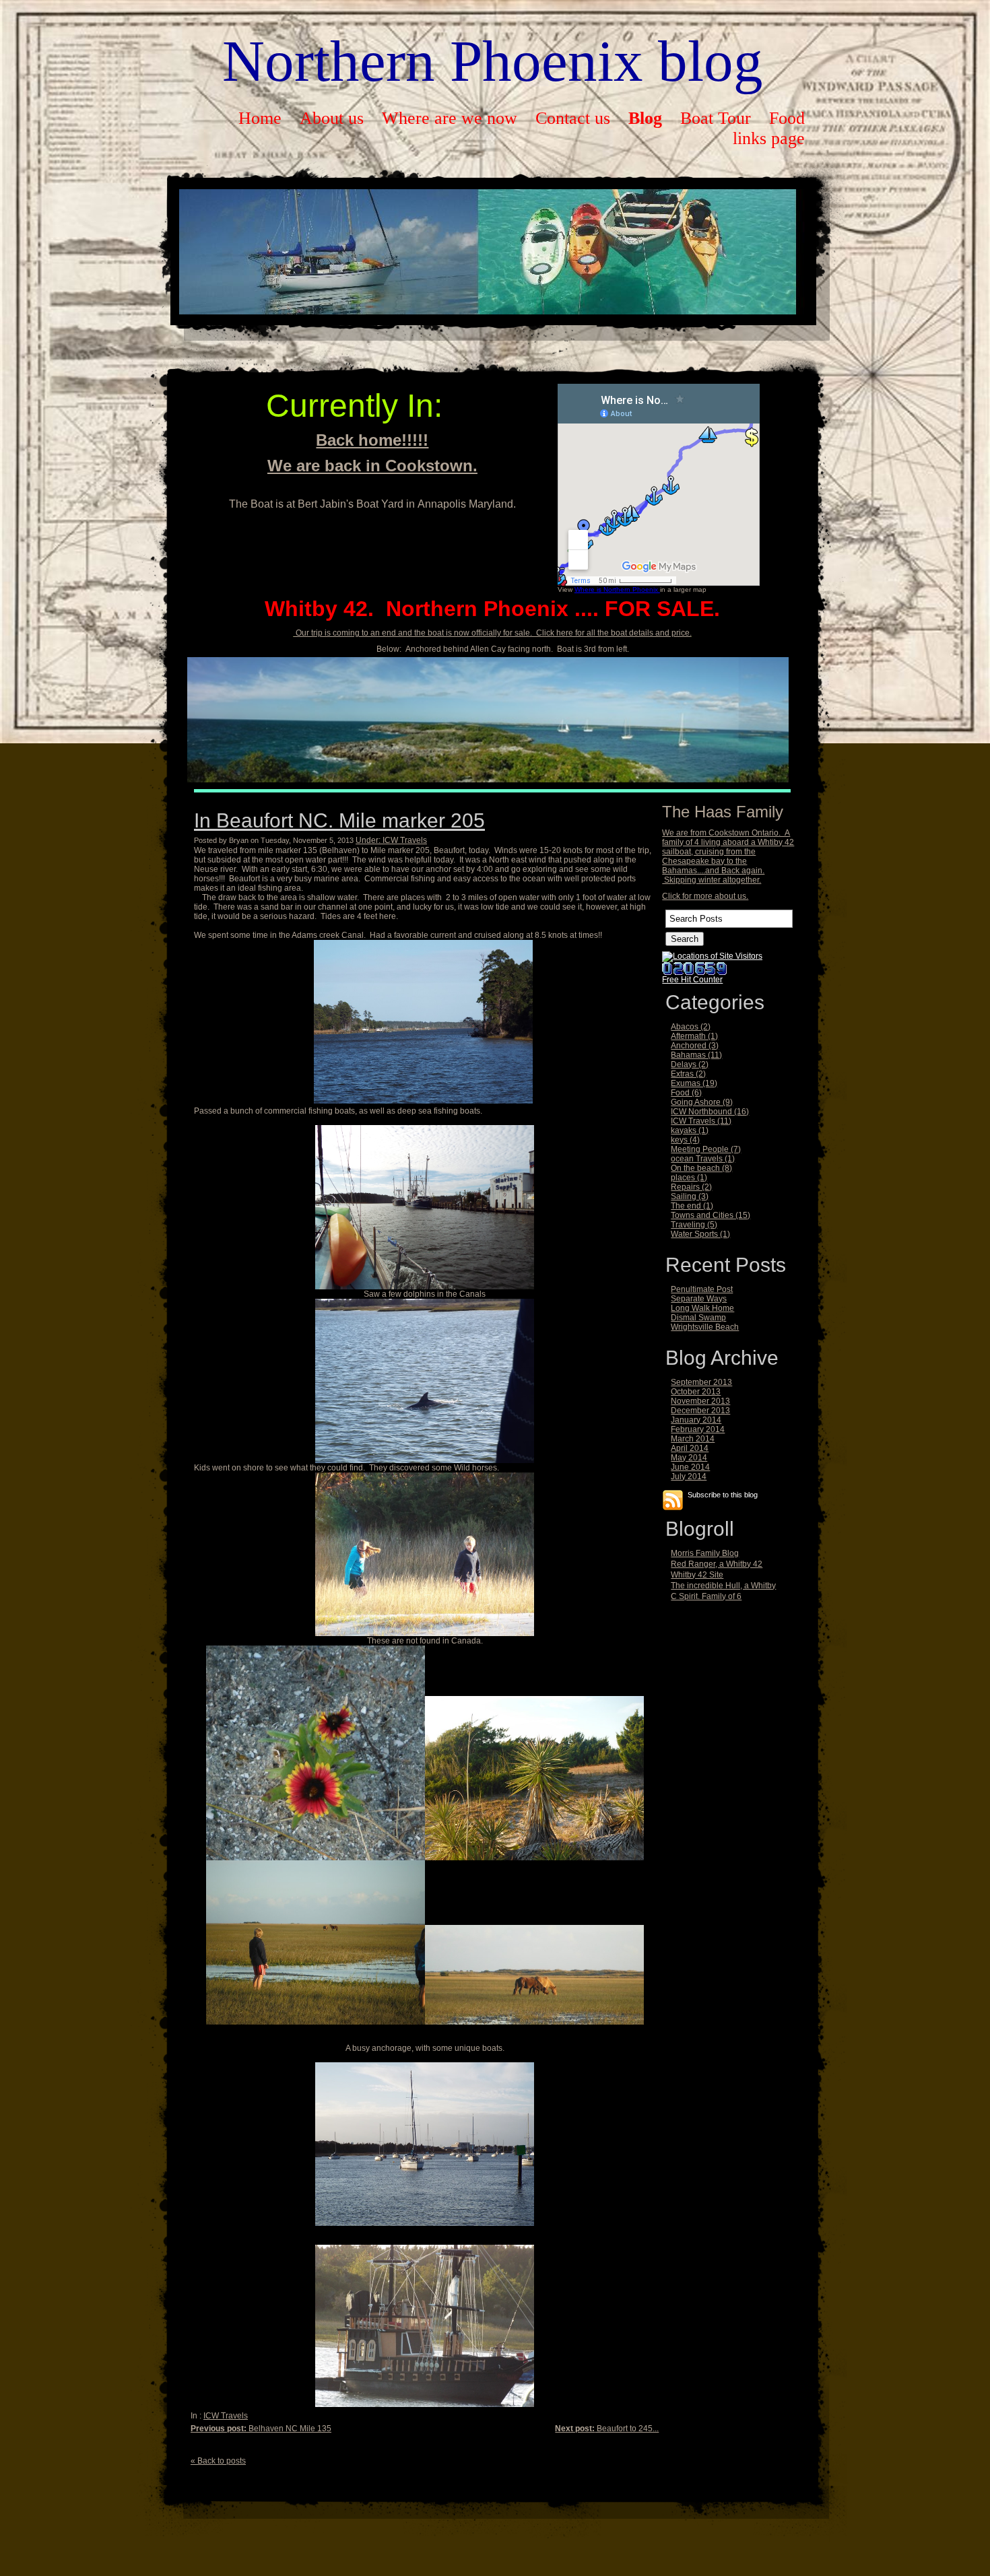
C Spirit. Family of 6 (706, 1596)
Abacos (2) (691, 1027)
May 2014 (689, 1458)
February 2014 (698, 1429)
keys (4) (685, 1140)
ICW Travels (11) (701, 1121)
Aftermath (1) (694, 1036)
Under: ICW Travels (391, 840)
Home (260, 118)
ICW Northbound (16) (710, 1112)
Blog (645, 118)
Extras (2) (688, 1074)
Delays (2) (690, 1064)
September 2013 (701, 1382)
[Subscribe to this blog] (673, 1500)
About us (332, 118)
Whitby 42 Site (697, 1575)
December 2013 (700, 1411)
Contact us (573, 118)
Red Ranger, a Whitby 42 (717, 1564)
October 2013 (696, 1392)
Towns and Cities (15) (711, 1215)
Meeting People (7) (706, 1149)
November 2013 (700, 1401)
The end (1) (692, 1206)
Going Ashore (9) (702, 1102)
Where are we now (450, 118)
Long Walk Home (702, 1308)
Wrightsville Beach (705, 1327)
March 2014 (693, 1439)
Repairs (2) (691, 1187)
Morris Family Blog (705, 1553)
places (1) (689, 1178)
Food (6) (686, 1093)
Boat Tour (716, 118)
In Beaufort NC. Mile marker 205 (339, 820)
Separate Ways (699, 1299)
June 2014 (690, 1467)
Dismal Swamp (698, 1318)
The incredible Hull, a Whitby (723, 1586)
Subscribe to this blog (723, 1494)
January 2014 (696, 1420)
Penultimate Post (702, 1289)
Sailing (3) (690, 1196)
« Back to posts (218, 2461)
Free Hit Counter (692, 980)
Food (787, 118)
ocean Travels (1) (703, 1159)
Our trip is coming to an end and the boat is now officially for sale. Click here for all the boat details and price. (493, 633)
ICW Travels (226, 2416)
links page (769, 138)
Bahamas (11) (696, 1055)
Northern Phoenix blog (493, 61)
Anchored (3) (695, 1046)
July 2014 (689, 1477)
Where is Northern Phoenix (617, 589)
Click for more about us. (705, 896)
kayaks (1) (690, 1130)
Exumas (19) (694, 1083)
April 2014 (690, 1448)
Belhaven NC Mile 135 (261, 2429)
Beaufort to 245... (607, 2429)
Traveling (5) (694, 1225)
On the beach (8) (701, 1168)
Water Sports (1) (700, 1234)
